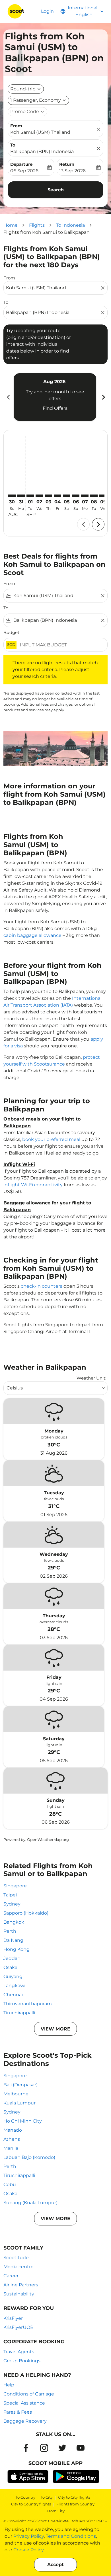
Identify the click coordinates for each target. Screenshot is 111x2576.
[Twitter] (62, 2448)
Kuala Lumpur (19, 2103)
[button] (38, 100)
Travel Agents (19, 2352)
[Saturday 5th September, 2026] (67, 496)
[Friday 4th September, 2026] (57, 496)
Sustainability (19, 2294)
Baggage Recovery (25, 2421)
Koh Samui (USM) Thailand (40, 132)
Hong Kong (17, 1949)
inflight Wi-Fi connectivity (33, 1185)
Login (47, 11)
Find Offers (55, 408)
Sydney (12, 1904)
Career (11, 2276)
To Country (25, 2497)
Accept (55, 2565)
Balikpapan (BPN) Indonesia (42, 151)
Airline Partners (21, 2285)
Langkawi (14, 1986)
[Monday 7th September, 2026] (85, 496)
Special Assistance (24, 2403)
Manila (11, 2148)
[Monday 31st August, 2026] (21, 496)
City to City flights (74, 2497)
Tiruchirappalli (19, 2013)
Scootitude (16, 2258)
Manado (13, 2130)
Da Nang (13, 1940)
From (16, 126)
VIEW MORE (55, 2029)
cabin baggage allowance (32, 935)
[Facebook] (26, 2448)
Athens (12, 2139)
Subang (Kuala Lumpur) (30, 2203)
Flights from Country (75, 2504)
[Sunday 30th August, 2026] (12, 496)
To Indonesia (70, 225)
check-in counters (42, 1286)
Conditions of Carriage (29, 2394)
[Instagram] (44, 2448)
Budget (11, 632)
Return (67, 164)
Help (9, 2385)
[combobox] (53, 288)
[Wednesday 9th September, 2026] (103, 496)
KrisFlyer (13, 2318)
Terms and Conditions (71, 2536)
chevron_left (8, 397)
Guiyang (13, 1976)
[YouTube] (81, 2448)
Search (56, 190)
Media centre (18, 2267)
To (13, 145)
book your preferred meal (51, 1139)
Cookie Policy (29, 2550)
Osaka (10, 1967)
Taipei (10, 1895)
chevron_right (103, 397)
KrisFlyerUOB (18, 2327)
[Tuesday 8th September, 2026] (94, 496)
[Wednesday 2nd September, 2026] (39, 496)
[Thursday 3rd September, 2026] (48, 496)
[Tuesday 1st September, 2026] (30, 496)
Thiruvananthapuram (28, 2004)
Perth (10, 1931)
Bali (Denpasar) (20, 2085)
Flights (37, 225)
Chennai (13, 1995)
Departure (21, 164)
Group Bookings (22, 2361)
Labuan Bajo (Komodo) (29, 2157)
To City (47, 2497)
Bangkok (14, 1922)
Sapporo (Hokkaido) (26, 1913)
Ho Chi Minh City (23, 2121)
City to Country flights (31, 2504)
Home (11, 225)
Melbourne (16, 2094)
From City (56, 2511)
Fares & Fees (18, 2412)
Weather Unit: (91, 1378)
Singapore (15, 1886)
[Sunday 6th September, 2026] (76, 496)
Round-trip (23, 89)
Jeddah (12, 1958)
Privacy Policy (29, 2536)
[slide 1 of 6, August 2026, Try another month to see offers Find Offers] (55, 397)
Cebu (10, 2184)
